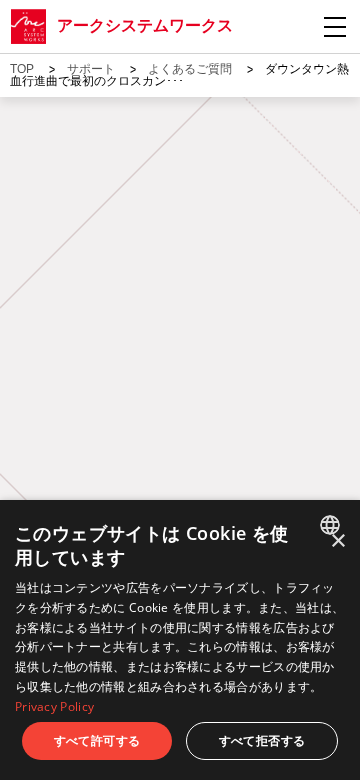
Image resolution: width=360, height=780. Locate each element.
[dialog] (180, 640)
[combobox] (332, 525)
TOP (22, 69)
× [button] (337, 541)
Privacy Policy (54, 706)
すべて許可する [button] (97, 740)
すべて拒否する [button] (262, 740)
